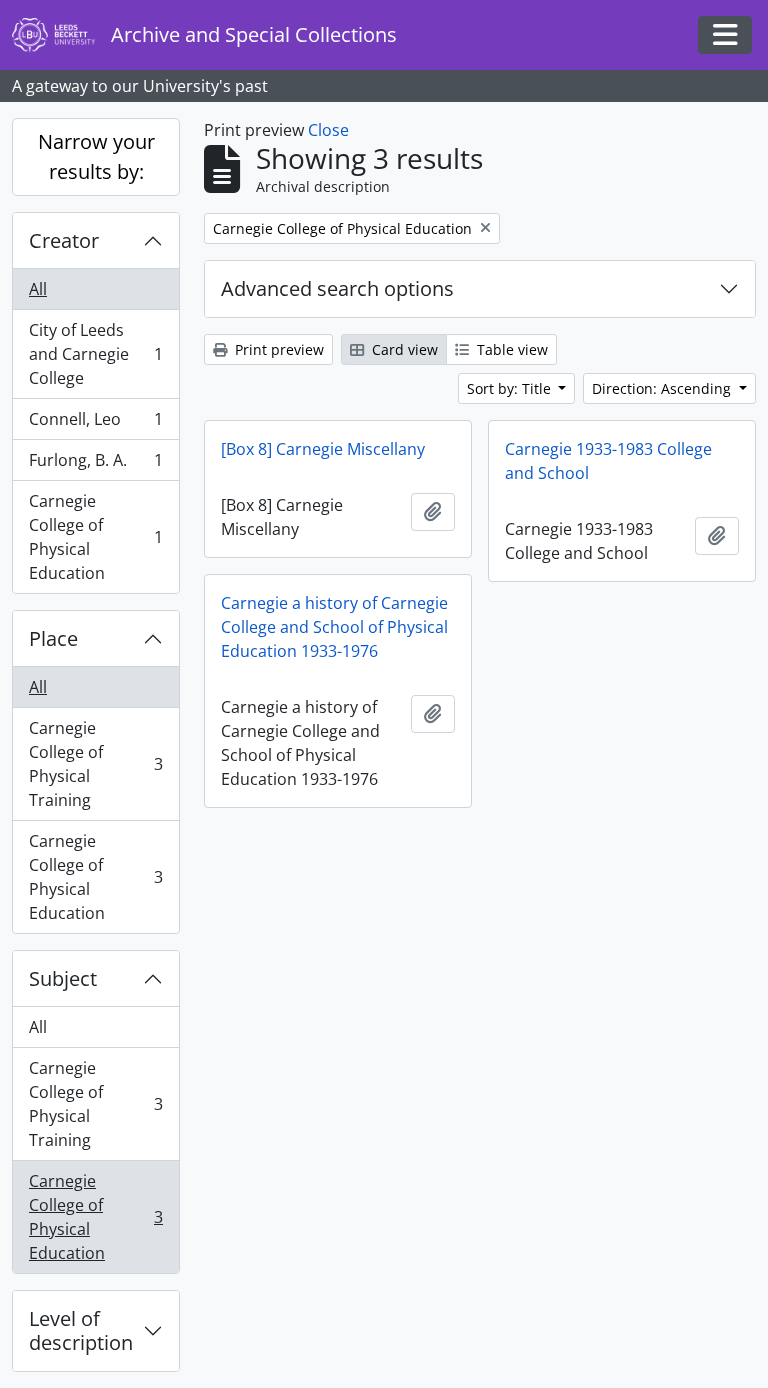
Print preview (277, 349)
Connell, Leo (95, 424)
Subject (63, 978)
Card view (403, 349)
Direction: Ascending (663, 388)
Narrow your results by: (96, 156)
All (38, 289)
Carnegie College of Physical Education (95, 537)
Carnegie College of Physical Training (95, 764)
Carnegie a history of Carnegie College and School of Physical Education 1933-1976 (334, 627)
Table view (510, 349)
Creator (64, 240)
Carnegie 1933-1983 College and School (608, 461)
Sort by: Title (511, 388)
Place (53, 638)
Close (328, 130)
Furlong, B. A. (95, 465)
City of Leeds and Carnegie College (95, 354)
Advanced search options (337, 288)
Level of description (81, 1330)
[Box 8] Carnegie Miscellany (323, 449)
